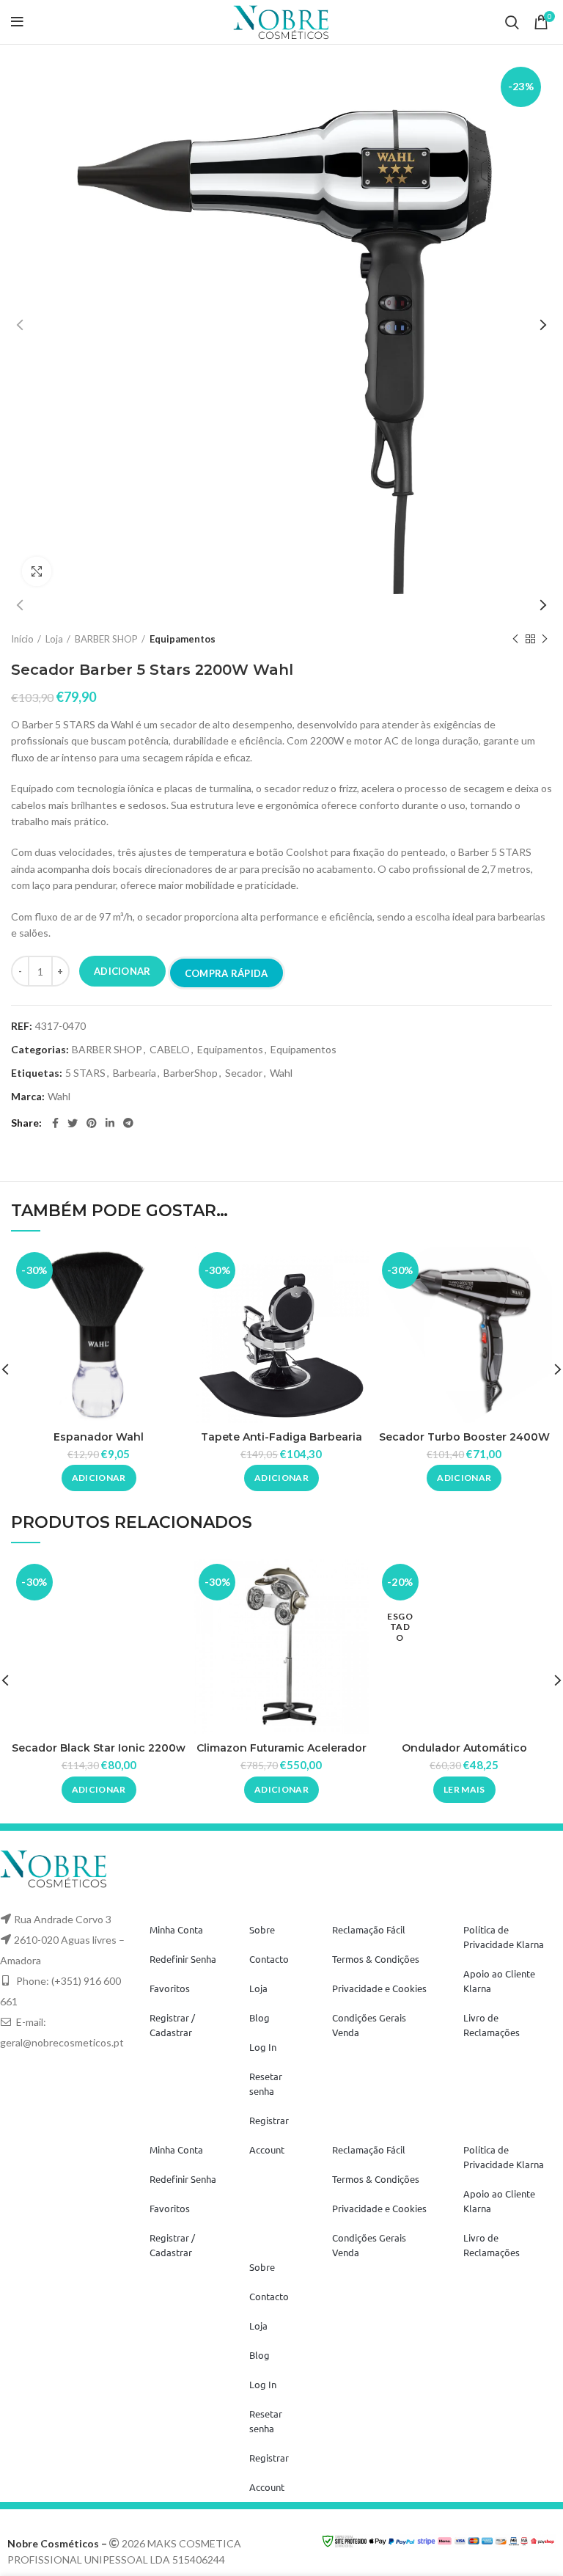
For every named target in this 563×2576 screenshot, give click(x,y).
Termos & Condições (376, 1959)
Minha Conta (176, 1929)
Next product (545, 639)
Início (22, 639)
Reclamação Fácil (369, 1929)
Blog (260, 2017)
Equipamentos (183, 639)
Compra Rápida (227, 973)
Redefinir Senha (183, 1959)
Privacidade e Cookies (379, 1988)
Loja (54, 639)
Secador (244, 1073)
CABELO (170, 1050)
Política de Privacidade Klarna (504, 1937)
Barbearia (135, 1073)
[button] (99, 1478)
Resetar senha (266, 2083)
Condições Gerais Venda (369, 2025)
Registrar (269, 2120)
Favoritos (170, 1988)
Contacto (269, 1959)
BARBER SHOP (106, 639)
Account (267, 2149)
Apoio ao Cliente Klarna (499, 1981)
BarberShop (191, 1073)
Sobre (262, 1929)
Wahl (281, 1073)
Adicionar (122, 971)
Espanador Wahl (99, 1437)
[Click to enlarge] (37, 571)
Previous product (515, 639)
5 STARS (85, 1073)
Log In (263, 2047)
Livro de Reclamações (492, 2025)
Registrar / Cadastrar (172, 2025)
